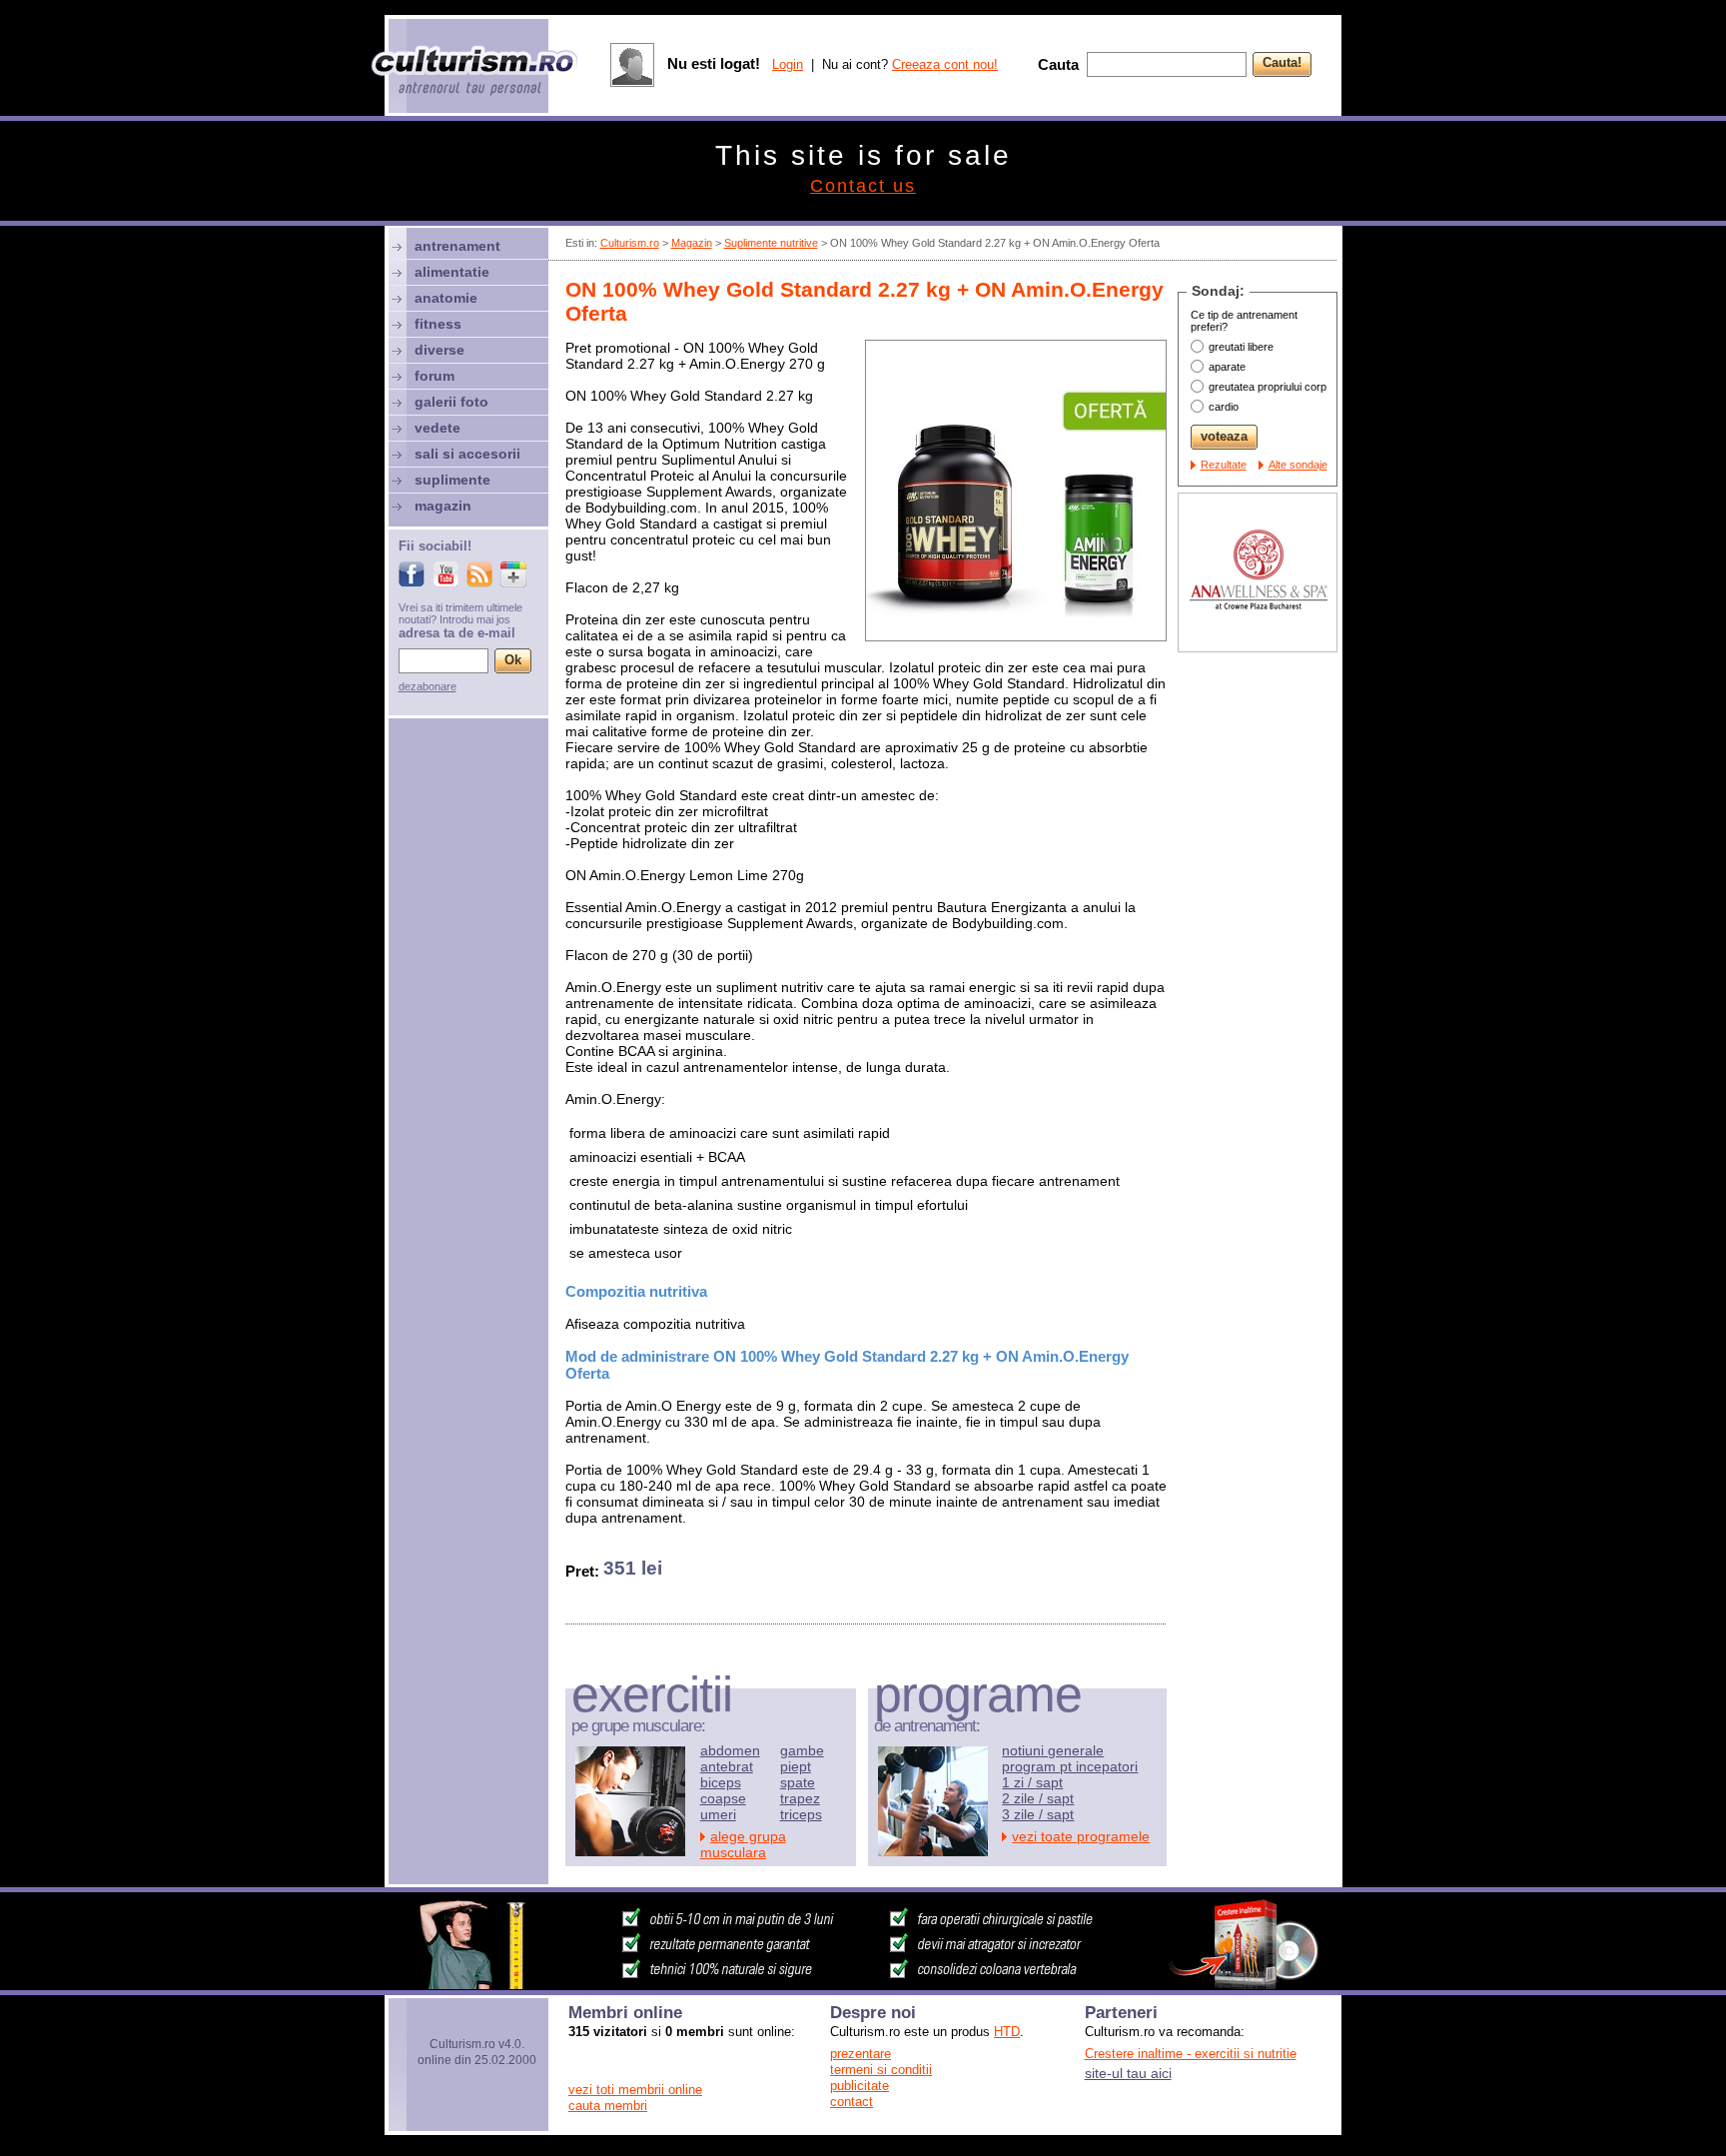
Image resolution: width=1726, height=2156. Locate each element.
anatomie (446, 298)
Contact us (863, 186)
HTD (1007, 2032)
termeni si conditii (881, 2070)
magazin (443, 506)
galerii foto (451, 402)
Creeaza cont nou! (945, 64)
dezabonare (428, 686)
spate (798, 1782)
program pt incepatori (1070, 1766)
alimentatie (452, 272)
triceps (801, 1814)
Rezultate (1224, 465)
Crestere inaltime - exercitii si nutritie (1191, 2054)
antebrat (727, 1766)
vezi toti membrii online (635, 2090)
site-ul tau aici (1128, 2073)
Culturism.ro (630, 243)
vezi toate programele (1081, 1836)
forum (434, 376)
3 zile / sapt (1038, 1814)
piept (796, 1766)
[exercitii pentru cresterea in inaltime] (863, 1984)
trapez (800, 1798)
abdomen (730, 1750)
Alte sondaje (1298, 465)
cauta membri (608, 2106)
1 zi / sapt (1032, 1782)
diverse (439, 350)
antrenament (457, 246)
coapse (723, 1798)
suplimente (452, 480)
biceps (721, 1782)
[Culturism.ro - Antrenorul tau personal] (475, 72)
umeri (718, 1814)
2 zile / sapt (1038, 1798)
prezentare (861, 2054)
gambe (802, 1750)
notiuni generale (1053, 1750)
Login (788, 64)
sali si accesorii (467, 454)
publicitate (860, 2086)
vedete (437, 428)
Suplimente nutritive (771, 243)
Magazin (692, 243)
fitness (438, 324)
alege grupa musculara (743, 1844)
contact (852, 2102)
